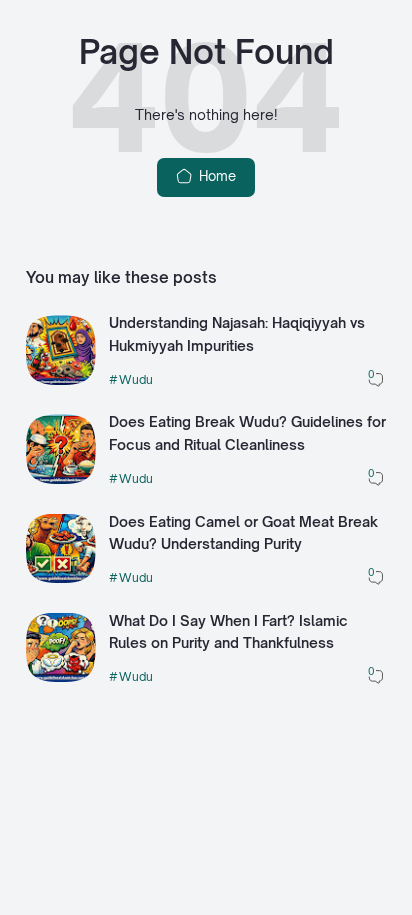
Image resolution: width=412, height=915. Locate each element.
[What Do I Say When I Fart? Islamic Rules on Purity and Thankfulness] (61, 677)
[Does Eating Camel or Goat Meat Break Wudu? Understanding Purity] (61, 578)
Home (215, 176)
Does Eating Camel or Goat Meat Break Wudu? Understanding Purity (243, 533)
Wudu (136, 379)
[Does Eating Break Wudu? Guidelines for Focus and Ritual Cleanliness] (61, 479)
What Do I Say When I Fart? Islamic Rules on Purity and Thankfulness (228, 632)
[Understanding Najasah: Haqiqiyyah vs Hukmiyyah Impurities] (61, 380)
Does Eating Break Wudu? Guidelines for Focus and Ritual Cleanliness (247, 433)
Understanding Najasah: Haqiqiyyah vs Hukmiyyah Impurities (237, 334)
